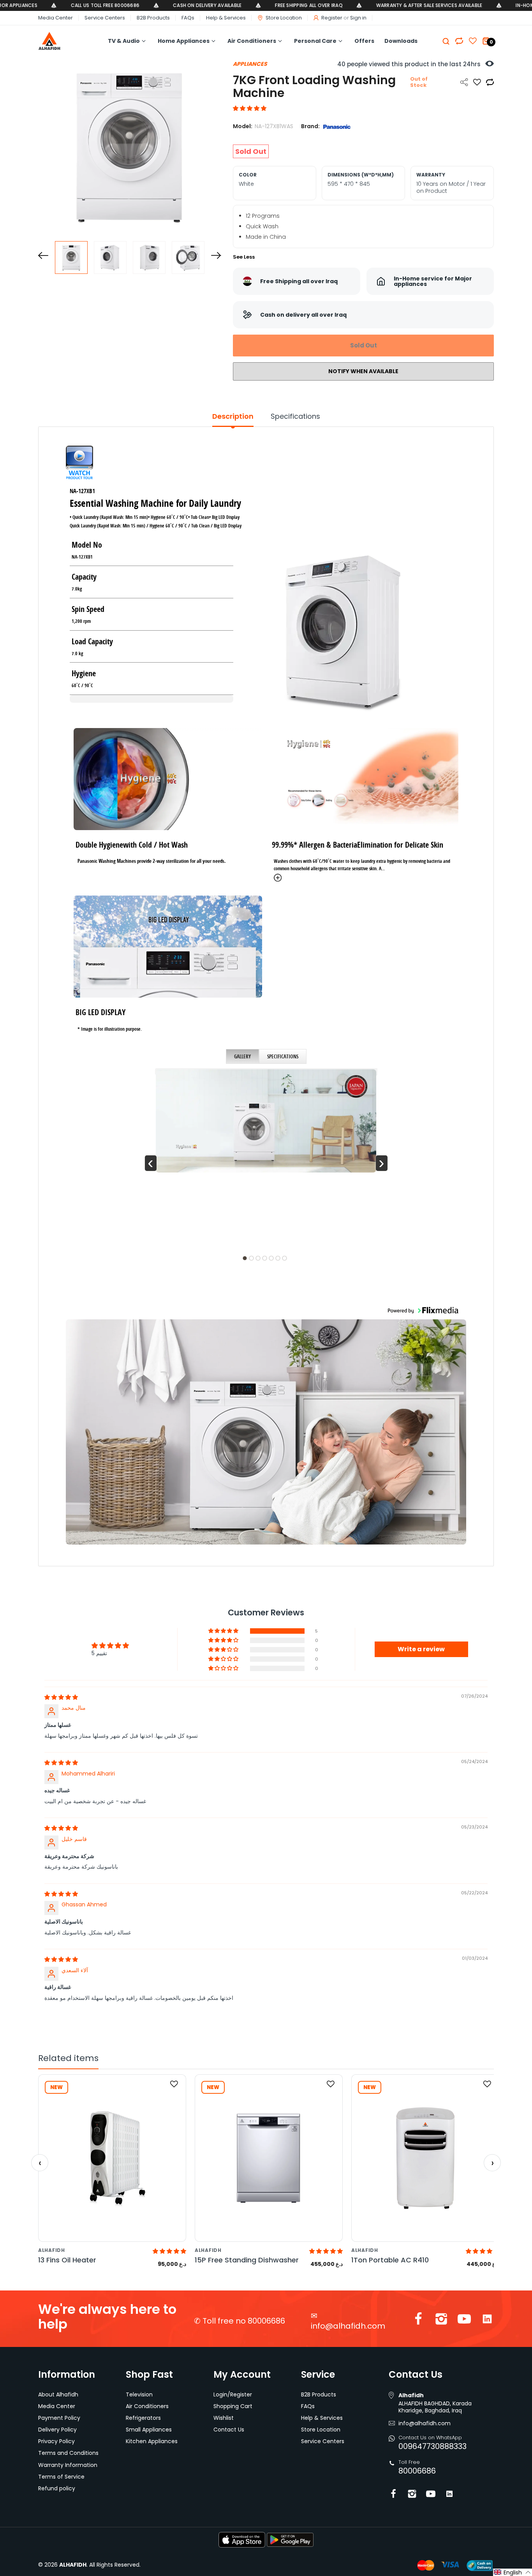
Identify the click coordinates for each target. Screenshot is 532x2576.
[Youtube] (464, 2321)
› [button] (381, 1163)
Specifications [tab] (295, 416)
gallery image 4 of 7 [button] (265, 1258)
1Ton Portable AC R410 (390, 2260)
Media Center (55, 18)
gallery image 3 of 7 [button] (258, 1258)
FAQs (188, 18)
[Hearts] (459, 41)
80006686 (417, 2471)
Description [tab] (233, 416)
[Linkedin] (487, 2321)
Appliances (250, 64)
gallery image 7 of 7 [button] (285, 1258)
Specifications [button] (283, 1056)
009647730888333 (432, 2446)
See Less (244, 257)
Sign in (358, 18)
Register (332, 18)
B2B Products (153, 18)
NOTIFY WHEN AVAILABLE (363, 371)
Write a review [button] (421, 1649)
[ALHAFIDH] (61, 41)
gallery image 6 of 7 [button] (278, 1258)
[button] (250, 108)
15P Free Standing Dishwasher (247, 2260)
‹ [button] (151, 1163)
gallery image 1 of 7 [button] (245, 1258)
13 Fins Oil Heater (67, 2260)
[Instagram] (441, 2321)
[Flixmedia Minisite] (80, 464)
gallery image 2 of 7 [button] (252, 1258)
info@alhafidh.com (348, 2326)
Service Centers (105, 18)
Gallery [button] (242, 1056)
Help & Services (226, 18)
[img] (61, 1697)
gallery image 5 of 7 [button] (271, 1258)
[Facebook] (418, 2321)
